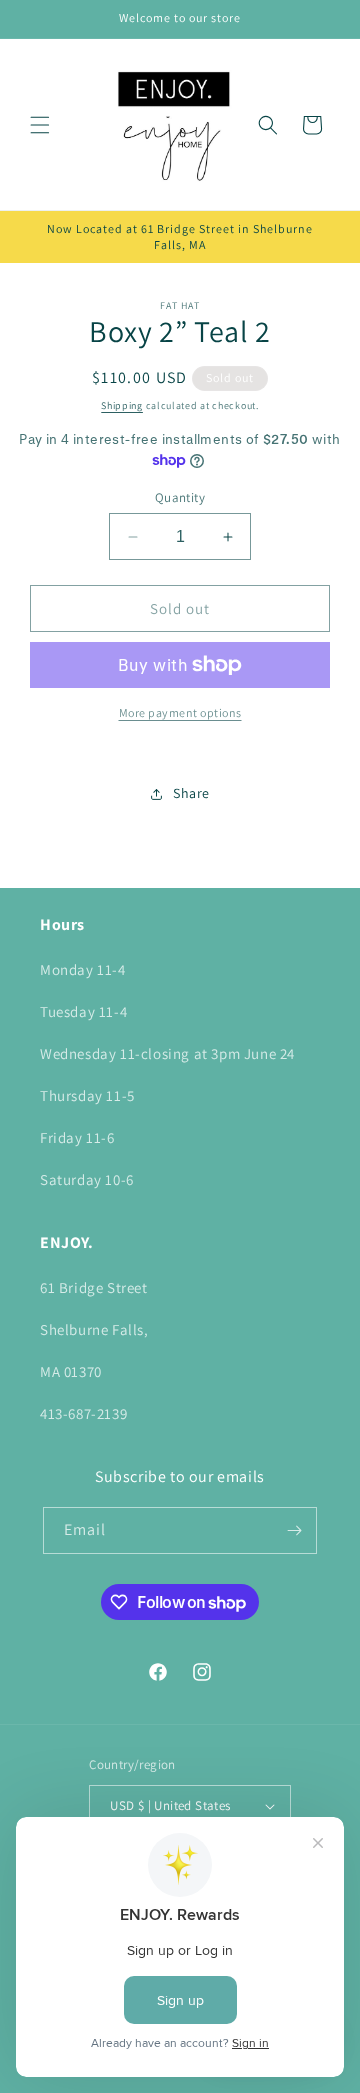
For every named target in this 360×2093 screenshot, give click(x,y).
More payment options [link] (180, 712)
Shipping (122, 405)
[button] (40, 125)
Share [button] (191, 793)
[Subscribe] (294, 1530)
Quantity (180, 497)
